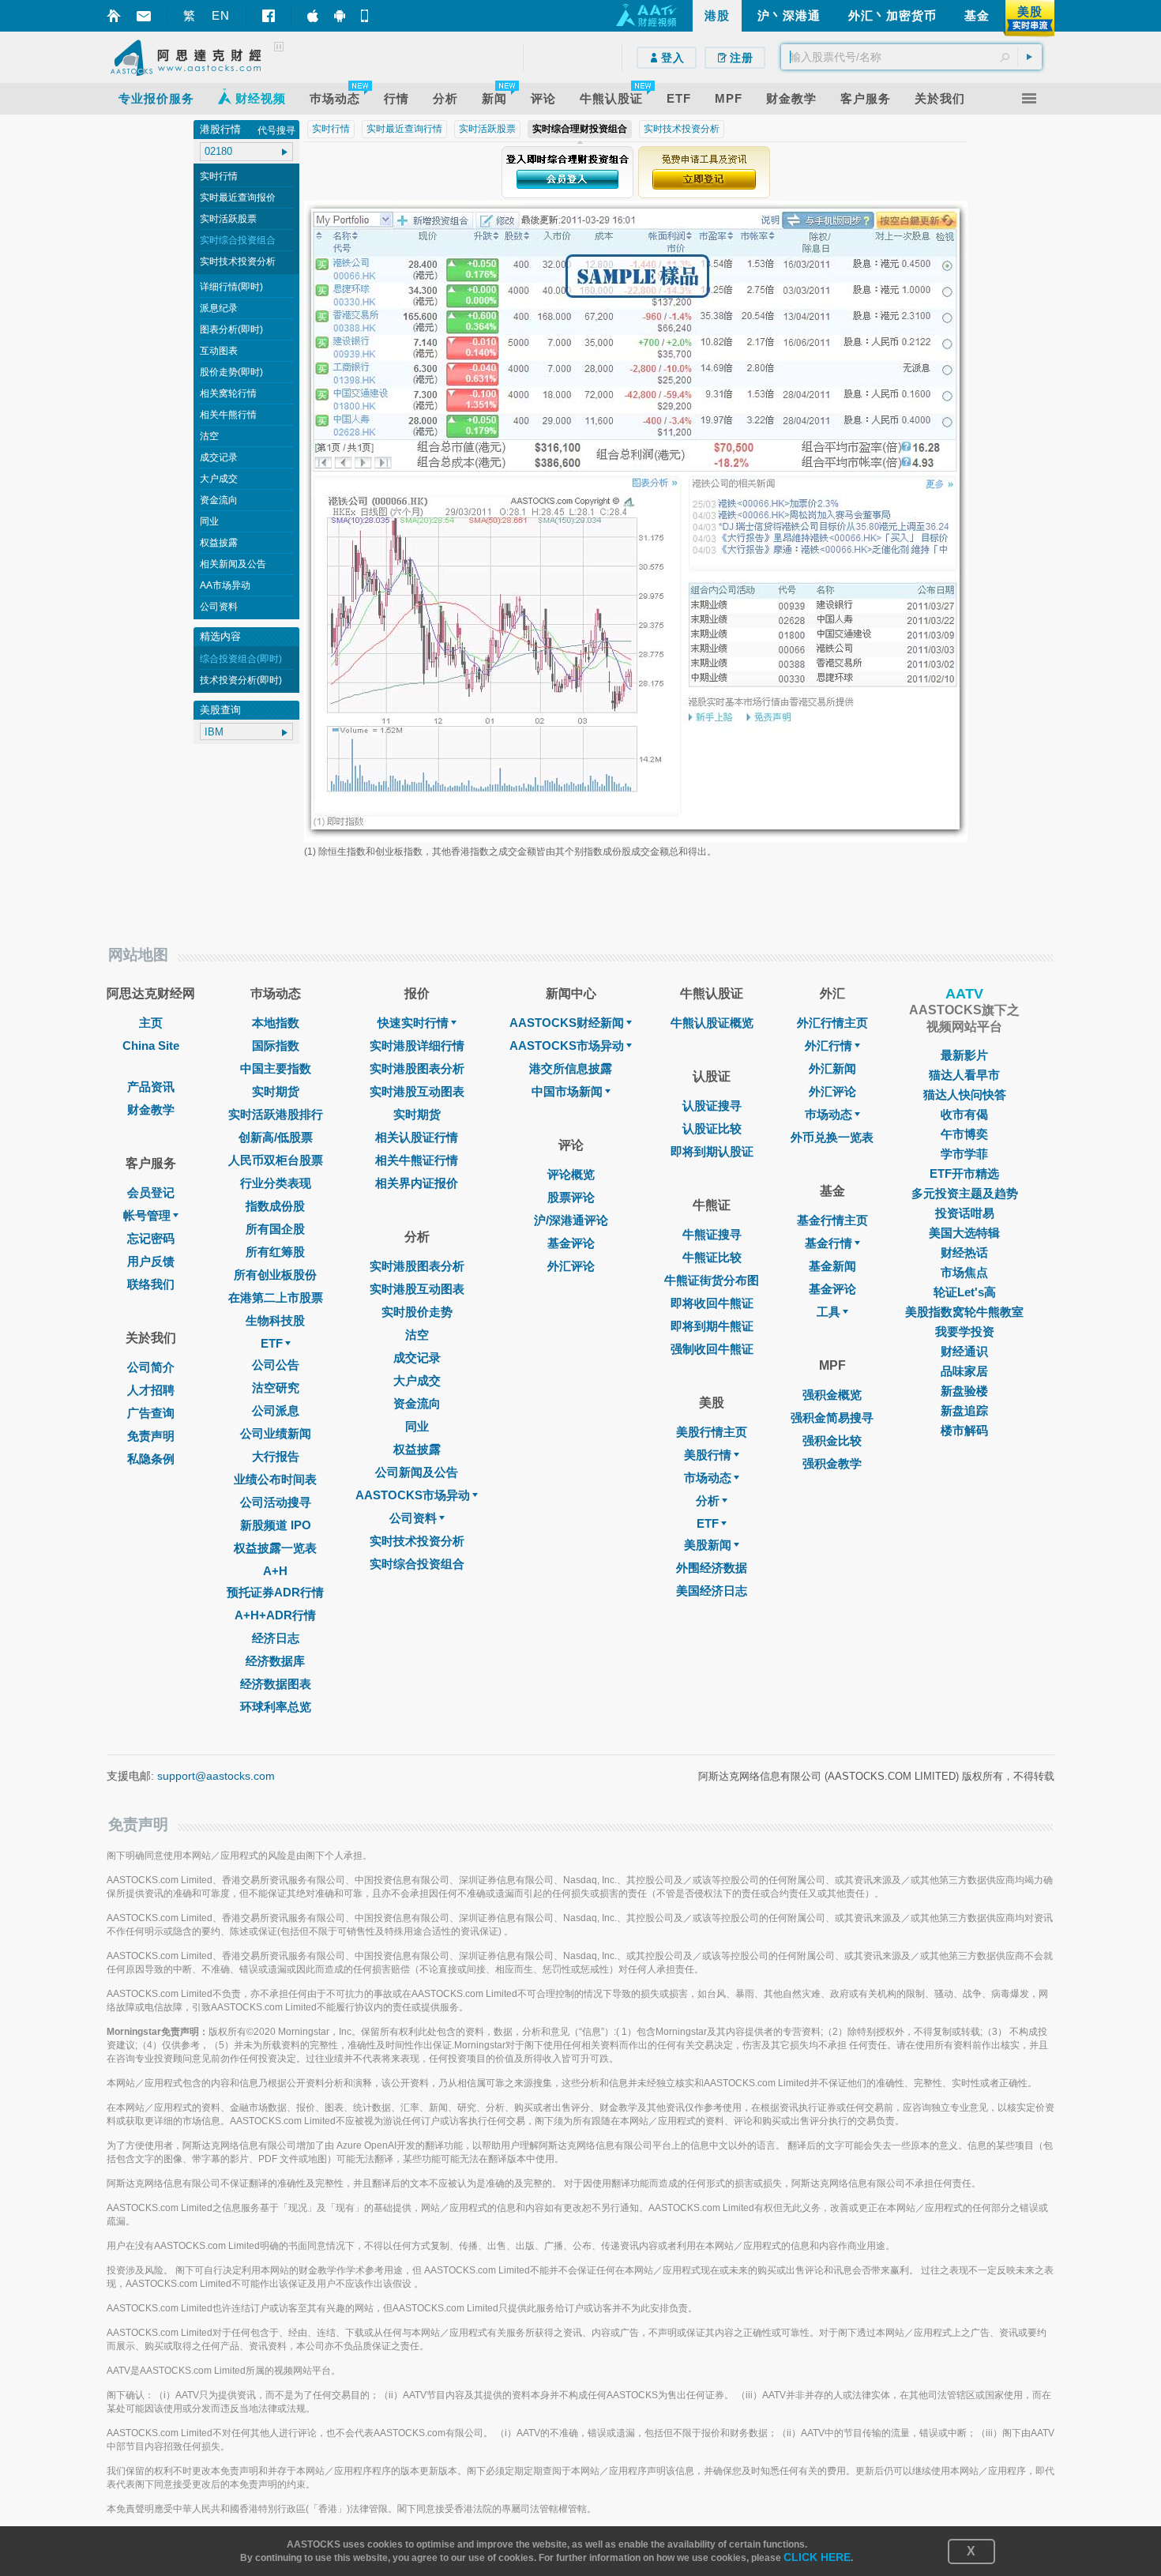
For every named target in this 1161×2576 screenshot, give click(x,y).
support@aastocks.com (216, 1776)
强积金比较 (832, 1440)
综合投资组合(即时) (241, 659)
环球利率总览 (276, 1707)
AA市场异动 (225, 585)
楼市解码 (964, 1430)
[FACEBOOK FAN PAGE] (269, 16)
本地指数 (276, 1023)
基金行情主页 (832, 1220)
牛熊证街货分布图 (712, 1280)
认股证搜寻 (712, 1106)
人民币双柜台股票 (276, 1160)
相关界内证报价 (417, 1183)
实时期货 (276, 1091)
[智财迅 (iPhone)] (313, 16)
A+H (275, 1571)
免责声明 (151, 1436)
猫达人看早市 (964, 1075)
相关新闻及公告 (233, 564)
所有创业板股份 (275, 1275)
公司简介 (151, 1367)
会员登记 (151, 1192)
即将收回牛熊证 (712, 1303)
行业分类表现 (276, 1183)
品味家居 (964, 1371)
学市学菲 (964, 1154)
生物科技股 (275, 1320)
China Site (151, 1045)
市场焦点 (964, 1272)
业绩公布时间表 (275, 1479)
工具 (828, 1312)
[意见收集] (144, 16)
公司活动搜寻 (276, 1502)
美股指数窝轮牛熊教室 (964, 1312)
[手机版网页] (366, 16)
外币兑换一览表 (832, 1137)
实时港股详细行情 (417, 1045)
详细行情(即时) (231, 287)
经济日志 (276, 1638)
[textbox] (911, 57)
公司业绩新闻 (276, 1433)
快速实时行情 (413, 1023)
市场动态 (708, 1478)
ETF (272, 1343)
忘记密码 (151, 1238)
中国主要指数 (276, 1068)
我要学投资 (965, 1331)
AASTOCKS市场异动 (413, 1495)
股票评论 (571, 1197)
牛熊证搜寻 (712, 1234)
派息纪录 (219, 308)
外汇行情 (828, 1045)
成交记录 (219, 457)
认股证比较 (712, 1128)
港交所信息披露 (571, 1068)
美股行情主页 (712, 1432)
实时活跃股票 (228, 219)
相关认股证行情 (417, 1137)
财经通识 (964, 1351)
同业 (209, 521)
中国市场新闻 (567, 1091)
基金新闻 (832, 1266)
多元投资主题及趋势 (965, 1193)
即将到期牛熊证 (712, 1326)
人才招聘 (151, 1390)
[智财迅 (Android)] (340, 16)
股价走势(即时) (231, 372)
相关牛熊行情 (228, 415)
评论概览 (571, 1174)
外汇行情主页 (832, 1023)
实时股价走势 (417, 1312)
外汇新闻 (832, 1068)
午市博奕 (964, 1134)
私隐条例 (151, 1459)
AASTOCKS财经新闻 (567, 1023)
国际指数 (276, 1045)
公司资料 (219, 607)
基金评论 (571, 1243)
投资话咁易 (965, 1213)
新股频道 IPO (276, 1525)
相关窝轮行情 (228, 393)
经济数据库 (275, 1661)
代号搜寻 (276, 130)
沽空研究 (276, 1388)
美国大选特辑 (964, 1233)
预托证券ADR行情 (275, 1592)
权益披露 (219, 543)
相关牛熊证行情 (417, 1160)
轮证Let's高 (965, 1292)
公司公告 (276, 1365)
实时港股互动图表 (417, 1091)
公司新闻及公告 (417, 1472)
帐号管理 (147, 1215)
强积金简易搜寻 (832, 1418)
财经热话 (964, 1252)
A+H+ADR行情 (275, 1615)
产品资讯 (151, 1087)
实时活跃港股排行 (276, 1114)
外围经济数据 (712, 1568)
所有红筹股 (275, 1252)
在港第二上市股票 (276, 1297)
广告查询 (151, 1413)
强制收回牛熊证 (712, 1349)
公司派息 (276, 1410)
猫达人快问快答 (965, 1094)
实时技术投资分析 (238, 261)
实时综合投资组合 (238, 240)
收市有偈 (964, 1114)
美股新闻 (708, 1545)
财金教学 (151, 1109)
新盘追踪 (964, 1410)
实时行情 (219, 176)
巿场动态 (828, 1114)
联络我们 (151, 1284)
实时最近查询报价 (238, 197)
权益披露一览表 (275, 1548)
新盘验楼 (964, 1391)
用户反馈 (151, 1261)
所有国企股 (275, 1229)
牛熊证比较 (712, 1257)
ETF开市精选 (964, 1173)
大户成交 (219, 479)
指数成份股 (275, 1206)
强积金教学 (832, 1463)
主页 (151, 1023)
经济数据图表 (276, 1684)
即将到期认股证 (712, 1151)
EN (221, 15)
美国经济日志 (712, 1591)
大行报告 (276, 1456)
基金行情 (828, 1243)
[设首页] (114, 16)
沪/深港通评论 (571, 1220)
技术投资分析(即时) (241, 680)
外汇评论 (571, 1266)
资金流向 (219, 500)
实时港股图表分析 (417, 1068)
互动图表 (219, 351)
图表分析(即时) (231, 329)
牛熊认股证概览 (712, 1023)
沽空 (209, 436)
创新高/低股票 (276, 1137)
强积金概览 (832, 1395)
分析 (708, 1500)
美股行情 (708, 1455)
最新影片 (964, 1055)
